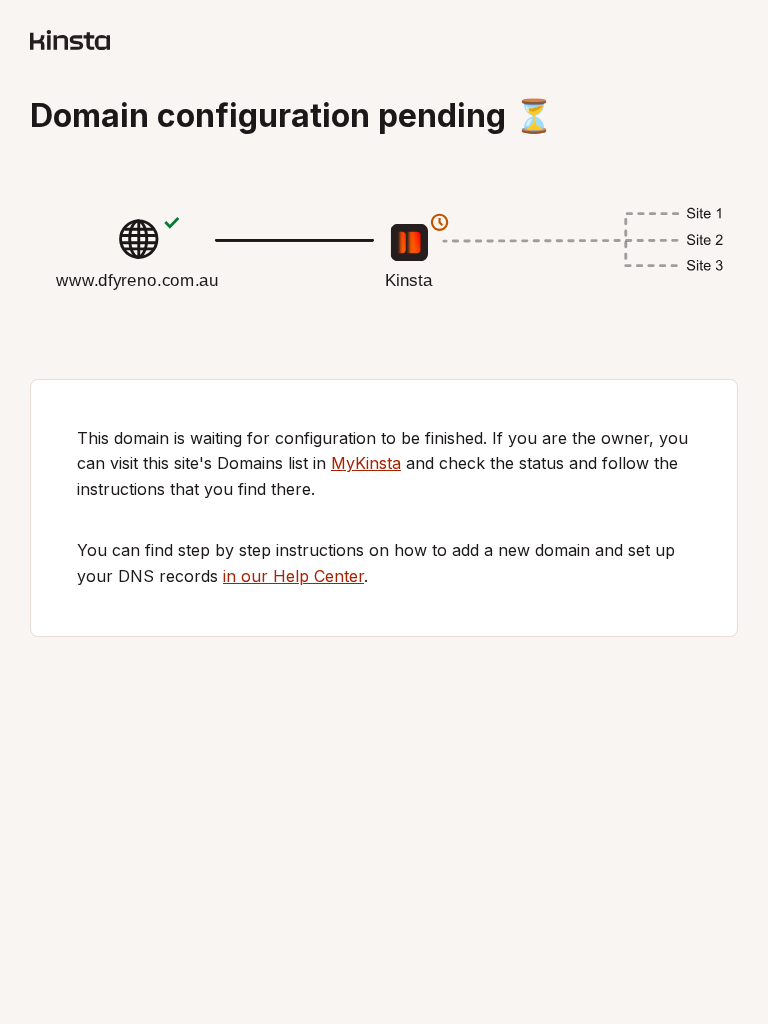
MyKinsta (366, 463)
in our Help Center (293, 576)
